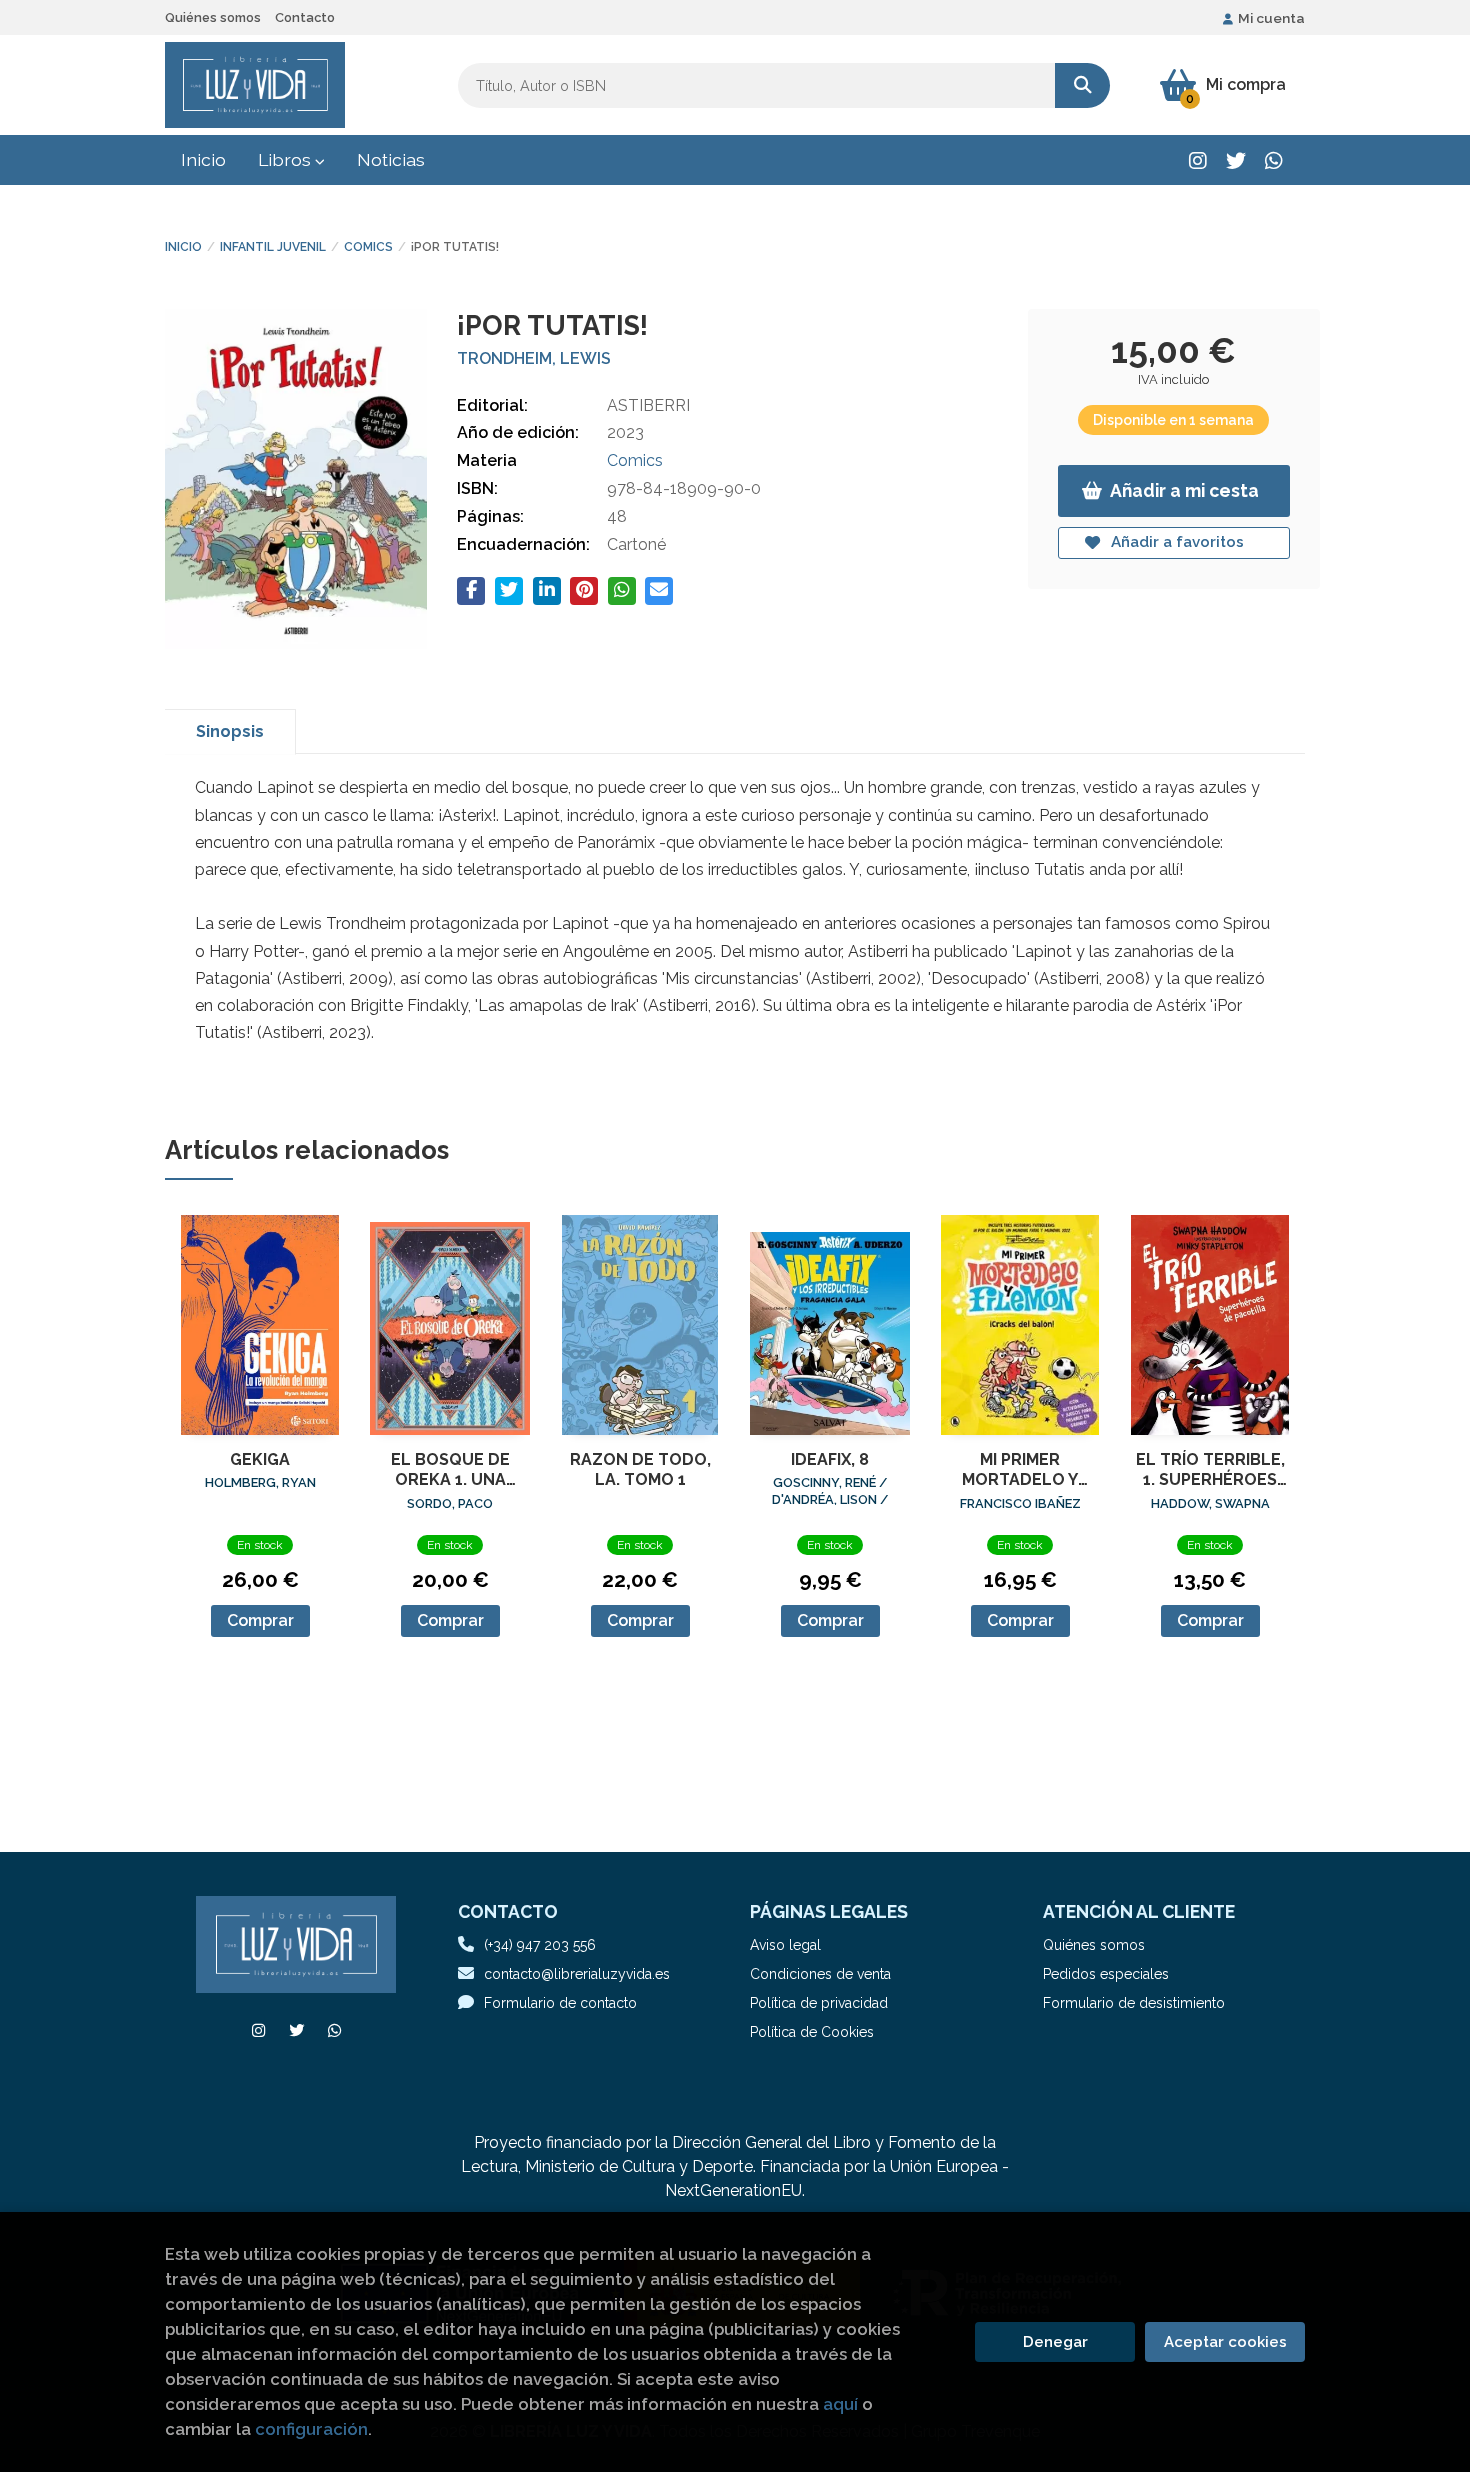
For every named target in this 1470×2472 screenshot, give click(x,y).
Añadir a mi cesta (1184, 490)
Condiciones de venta (820, 1974)
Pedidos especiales (1106, 1974)
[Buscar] (1082, 85)
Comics (368, 247)
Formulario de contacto (560, 2003)
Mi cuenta (1271, 18)
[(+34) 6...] (1273, 160)
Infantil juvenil (273, 247)
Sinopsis (230, 731)
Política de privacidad (819, 2003)
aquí (840, 2404)
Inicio (183, 247)
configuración (311, 2429)
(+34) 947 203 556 (540, 1945)
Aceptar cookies (1225, 2342)
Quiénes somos (213, 17)
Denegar (1055, 2342)
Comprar (260, 1620)
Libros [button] (286, 159)
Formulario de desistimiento (1134, 2003)
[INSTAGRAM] (1197, 160)
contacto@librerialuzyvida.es (577, 1974)
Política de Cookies (812, 2032)
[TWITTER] (1235, 160)
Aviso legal (785, 1945)
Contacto (305, 17)
